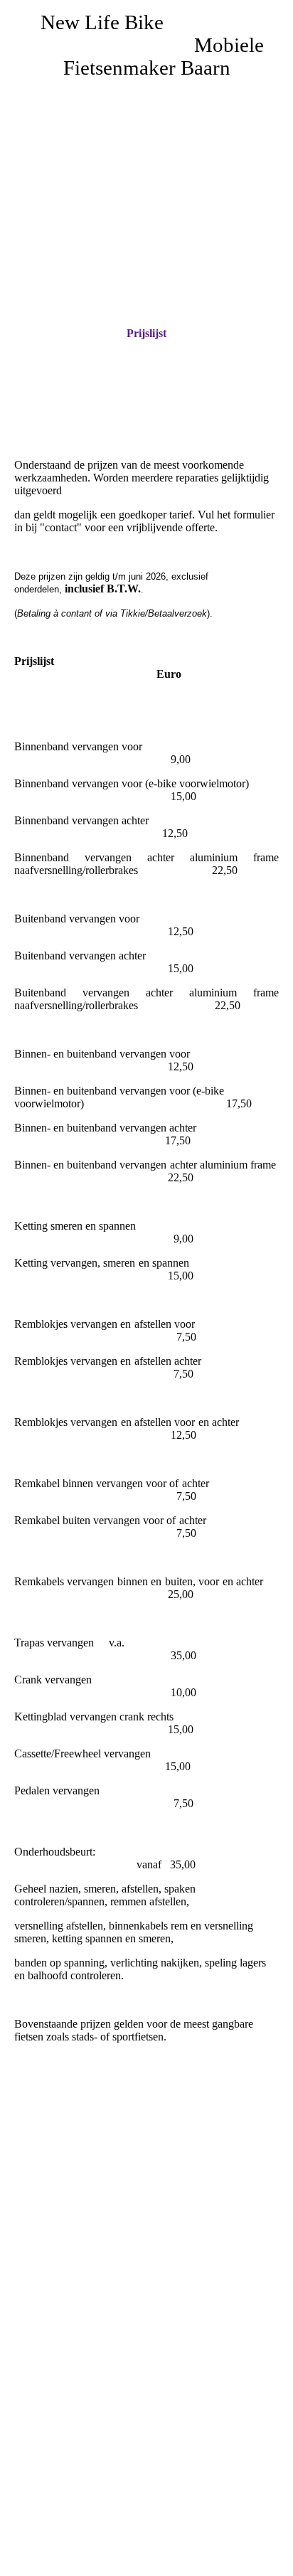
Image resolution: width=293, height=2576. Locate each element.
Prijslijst (146, 333)
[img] (146, 174)
